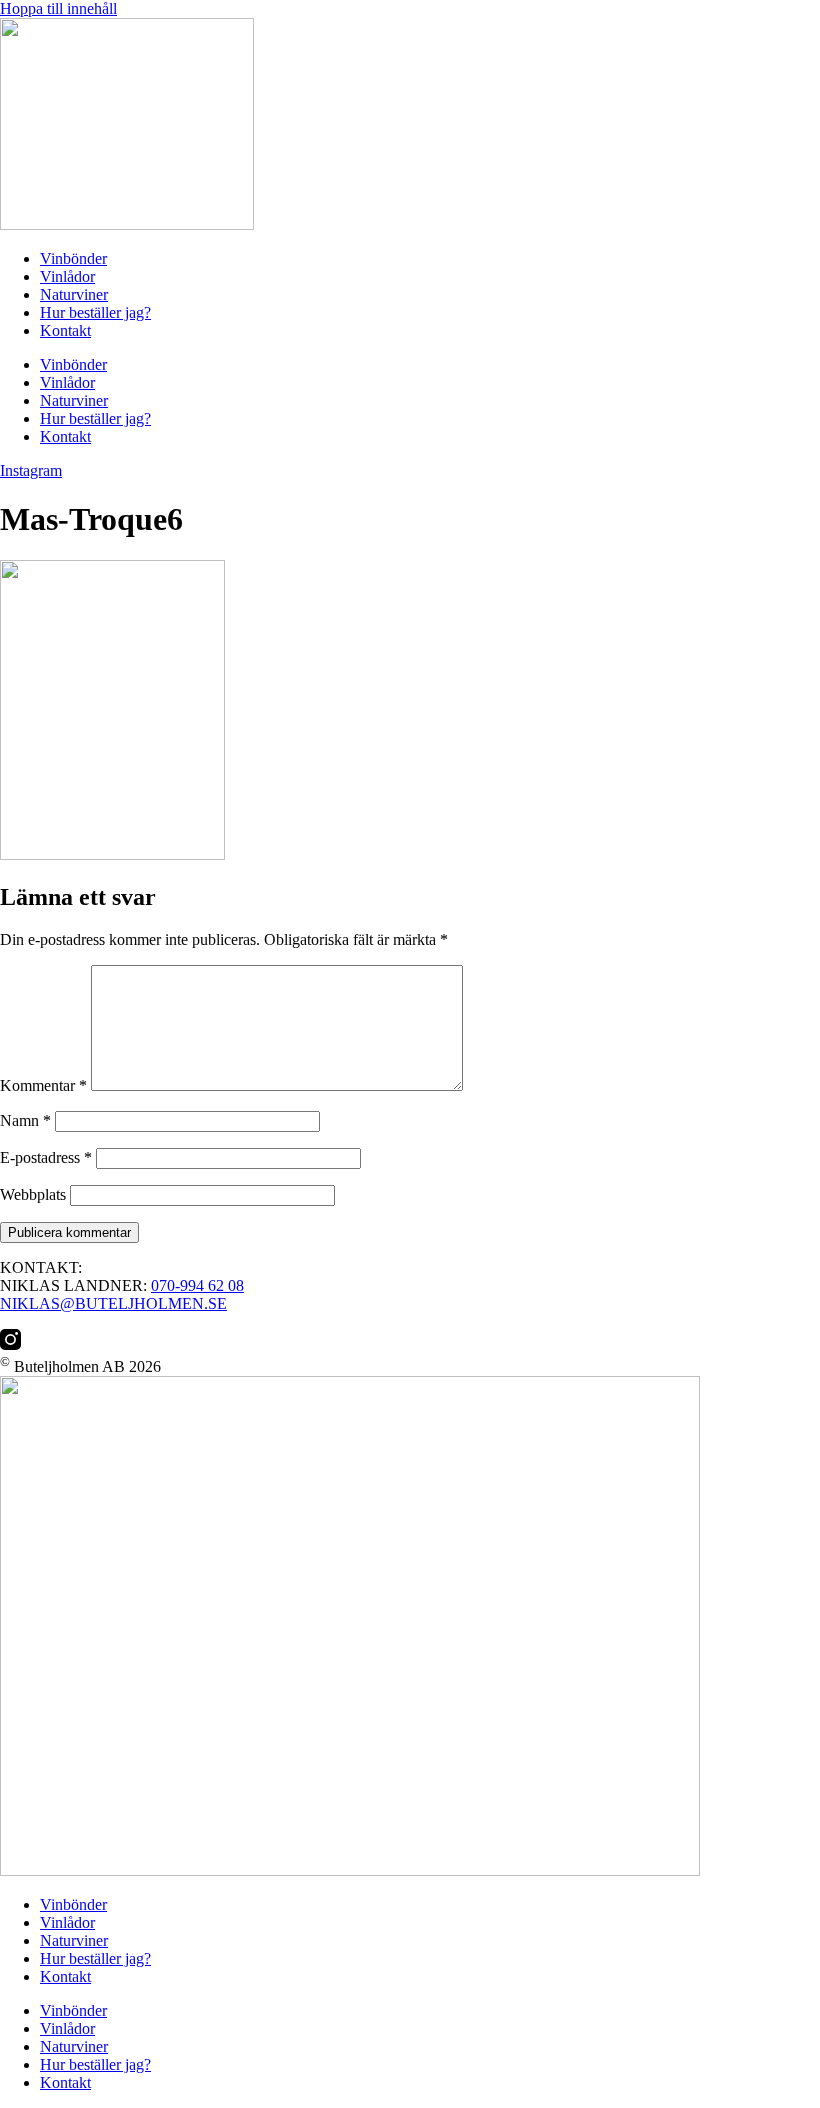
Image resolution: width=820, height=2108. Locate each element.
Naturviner (74, 294)
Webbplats (33, 1194)
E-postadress (46, 1157)
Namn (25, 1120)
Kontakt (65, 330)
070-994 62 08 (197, 1285)
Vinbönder (73, 258)
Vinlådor (67, 276)
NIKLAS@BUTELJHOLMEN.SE (113, 1303)
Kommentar (43, 1085)
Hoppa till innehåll (58, 8)
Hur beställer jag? (95, 312)
